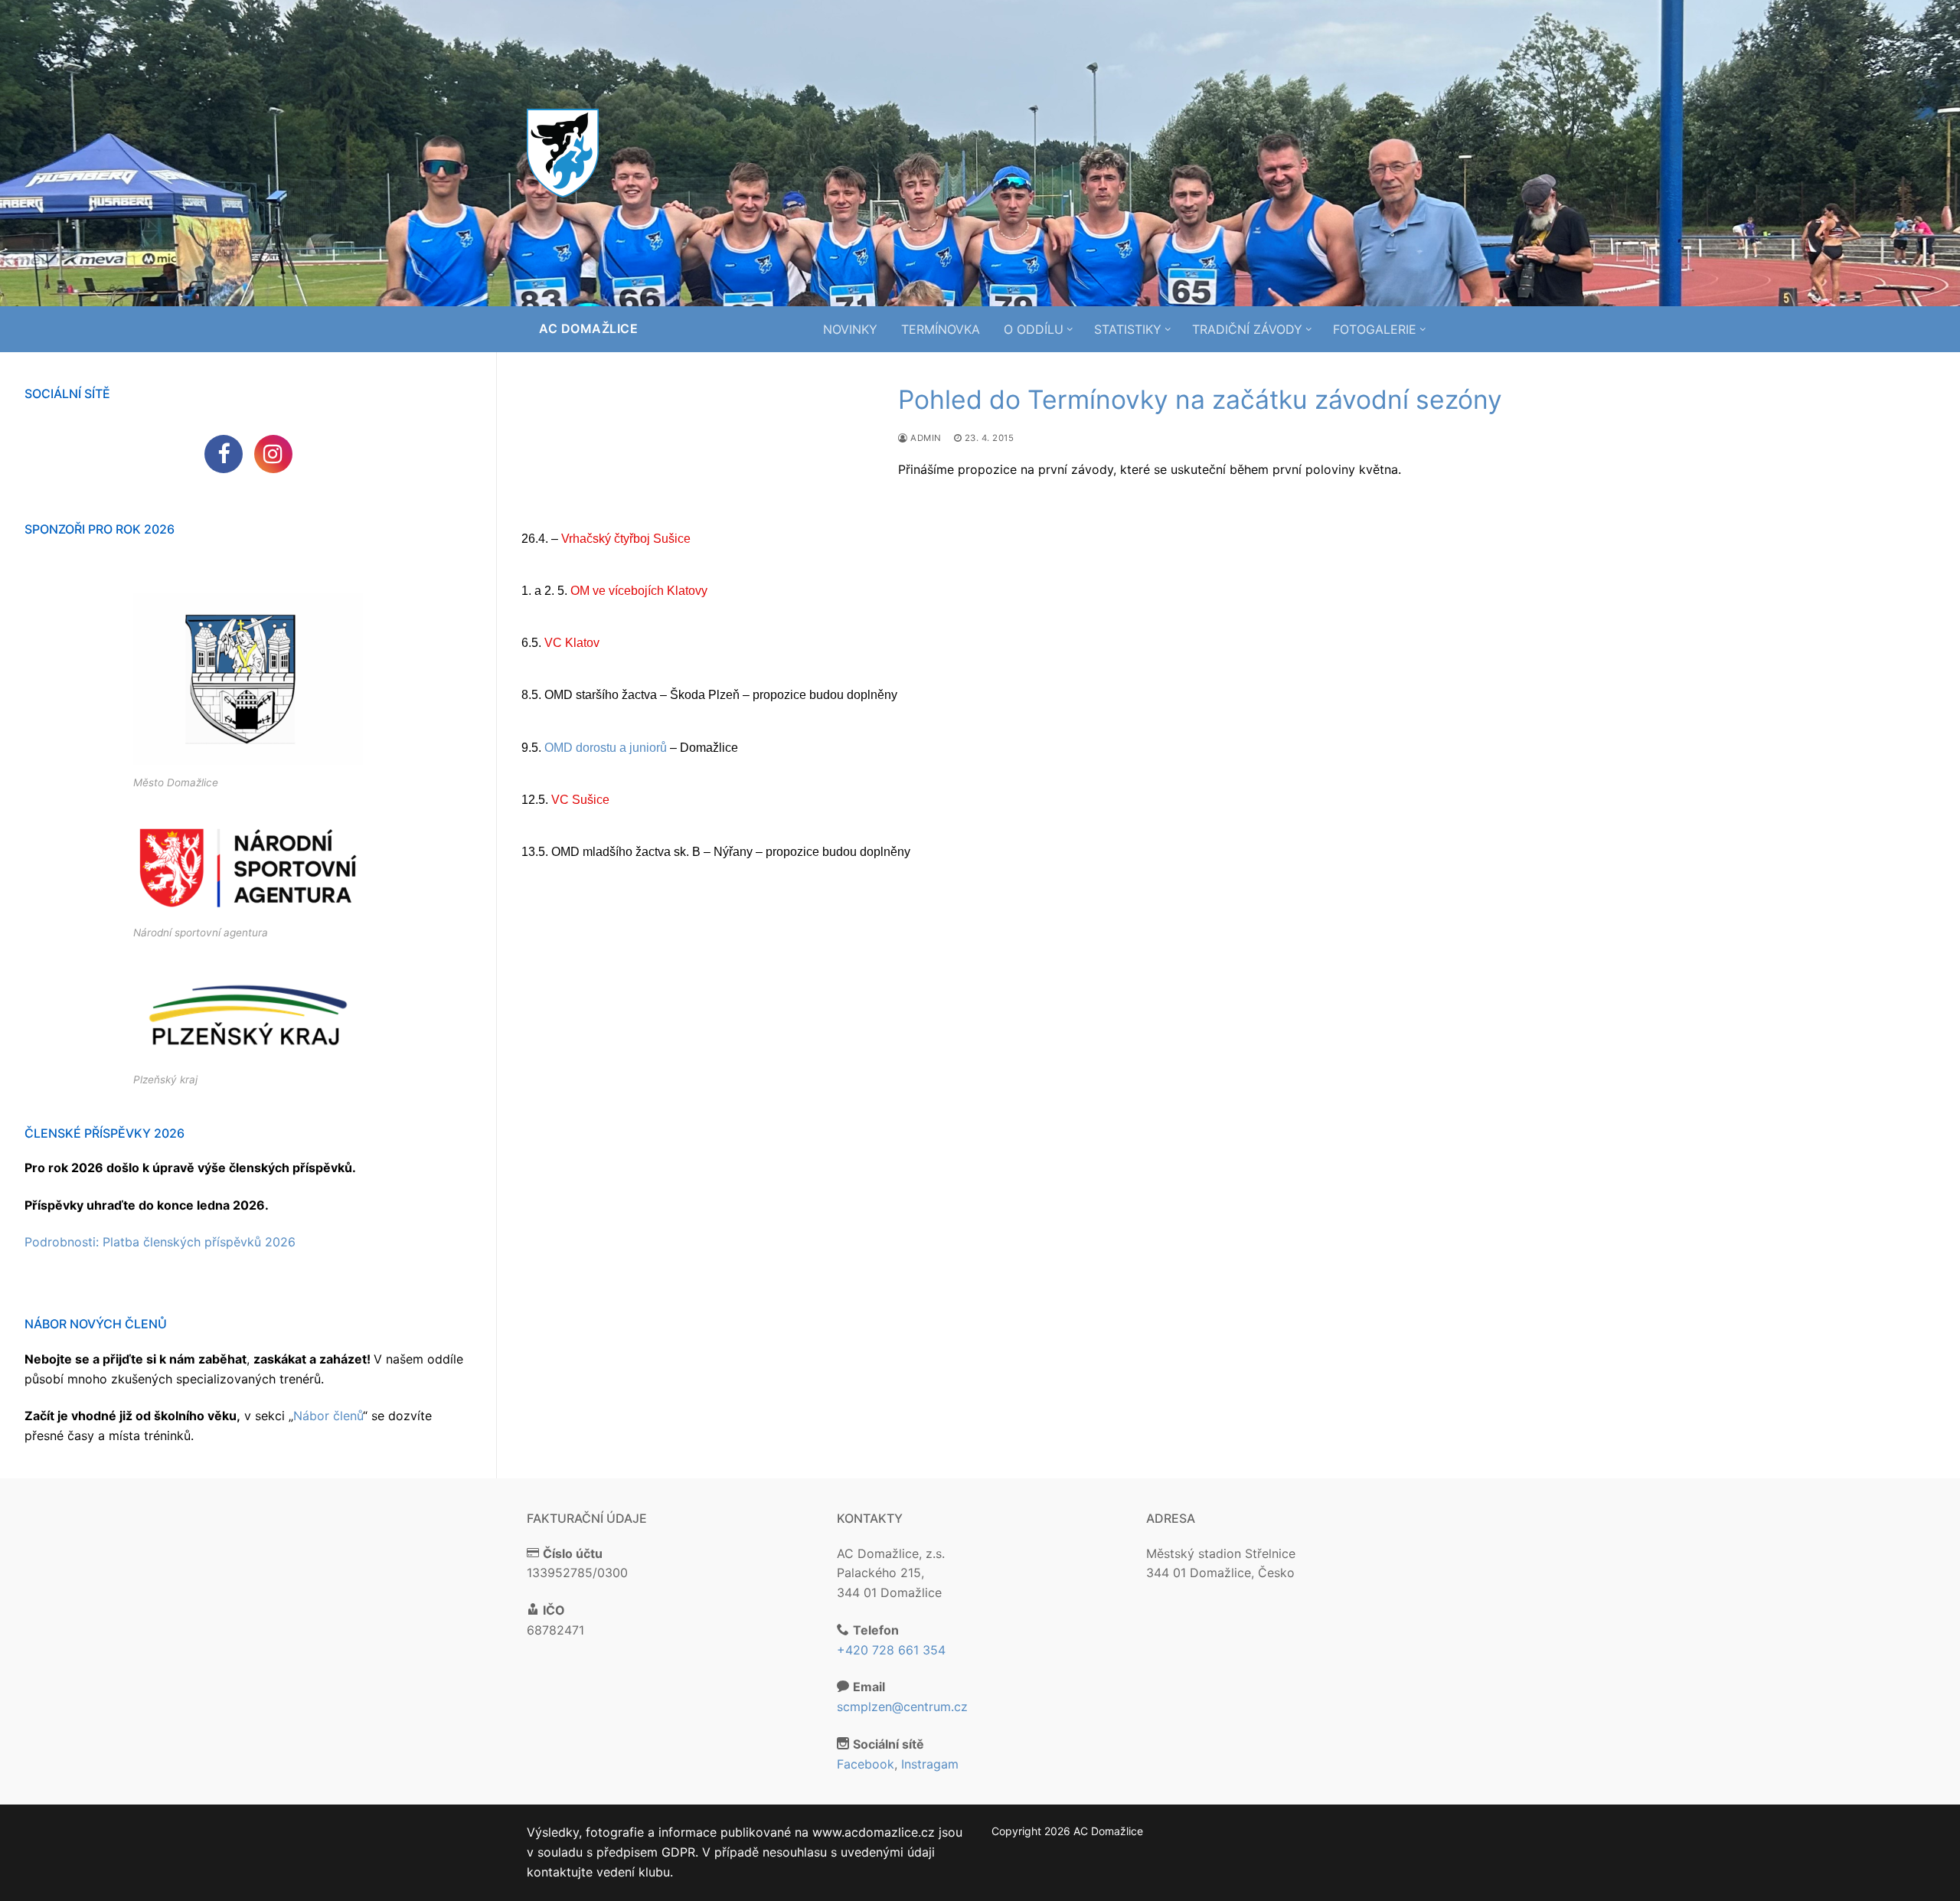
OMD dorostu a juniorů (606, 748)
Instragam (930, 1764)
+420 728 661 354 (891, 1650)
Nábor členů (328, 1416)
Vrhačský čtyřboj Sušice (626, 539)
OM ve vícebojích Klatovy (639, 591)
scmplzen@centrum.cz (902, 1707)
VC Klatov (572, 643)
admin (925, 438)
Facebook (866, 1764)
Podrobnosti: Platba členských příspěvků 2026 (160, 1242)
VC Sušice (580, 800)
